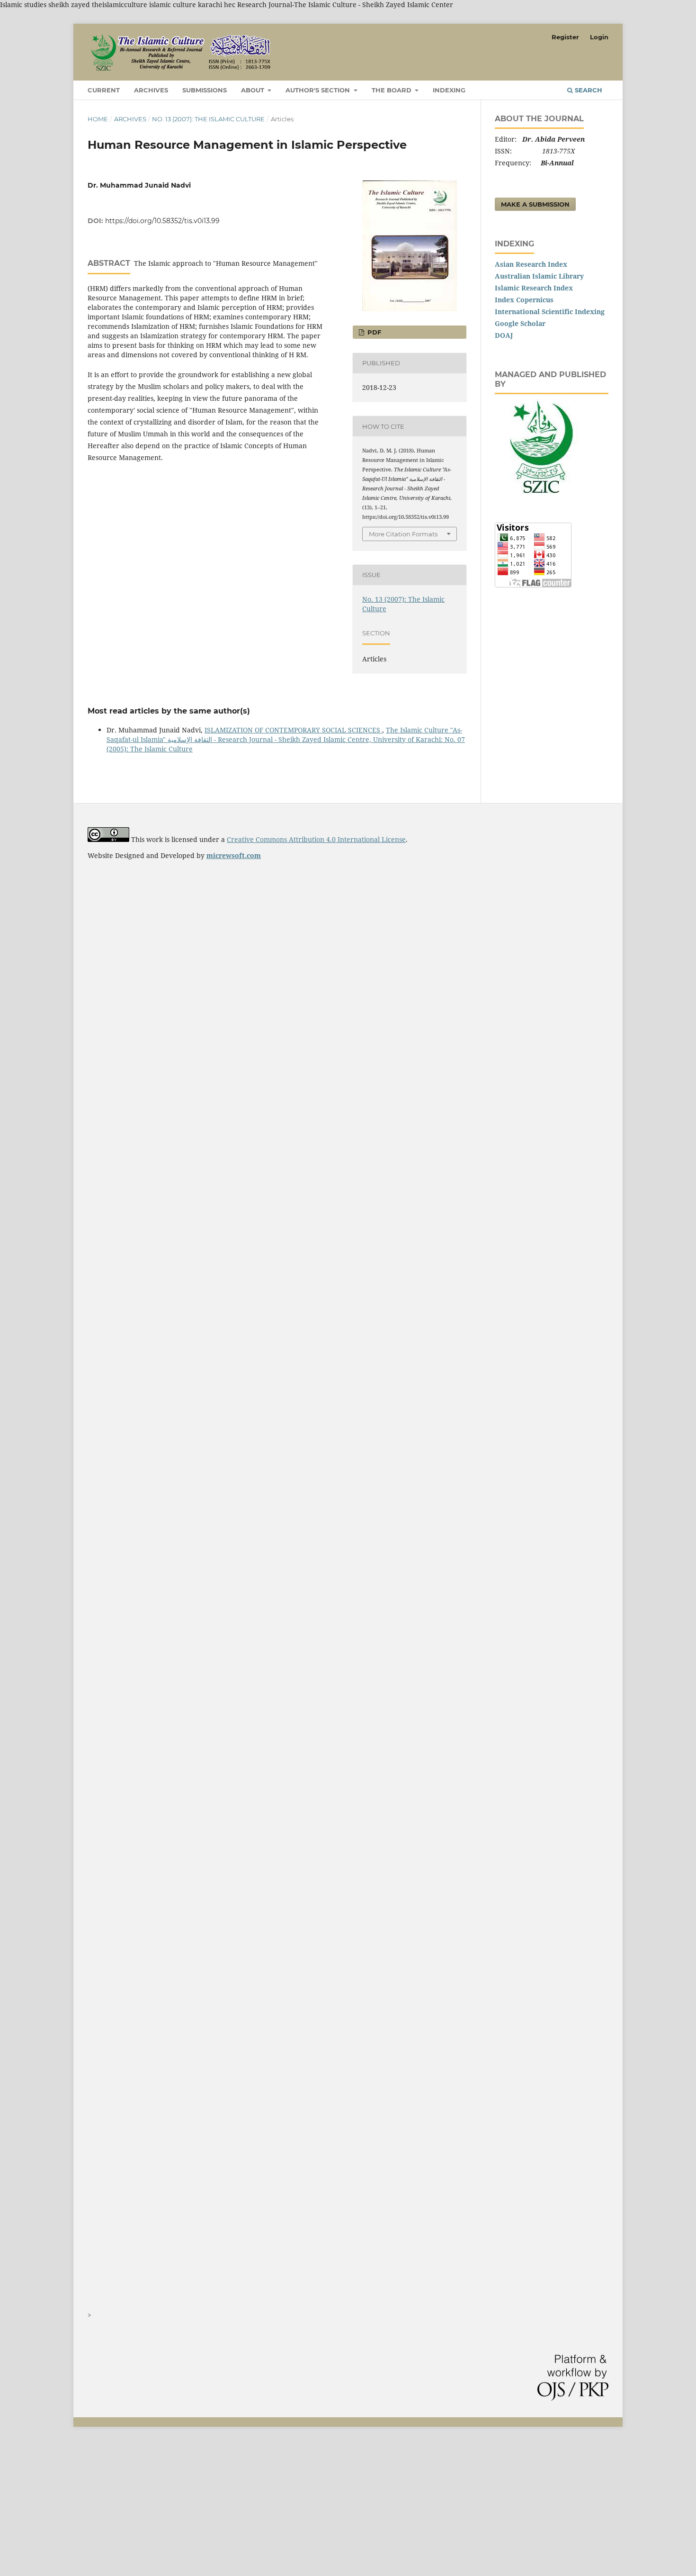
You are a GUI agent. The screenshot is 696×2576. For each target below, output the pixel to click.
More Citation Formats (403, 534)
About (254, 90)
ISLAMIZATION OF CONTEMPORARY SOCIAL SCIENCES (293, 730)
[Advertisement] (284, 2507)
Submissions (205, 90)
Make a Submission (535, 204)
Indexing (449, 90)
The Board (393, 90)
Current (104, 90)
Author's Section (319, 90)
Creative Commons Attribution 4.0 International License (316, 839)
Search (588, 90)
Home (98, 119)
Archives (151, 90)
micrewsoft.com (234, 855)
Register (565, 37)
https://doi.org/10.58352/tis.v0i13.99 (162, 221)
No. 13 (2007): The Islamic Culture (208, 119)
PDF (373, 332)
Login (599, 37)
